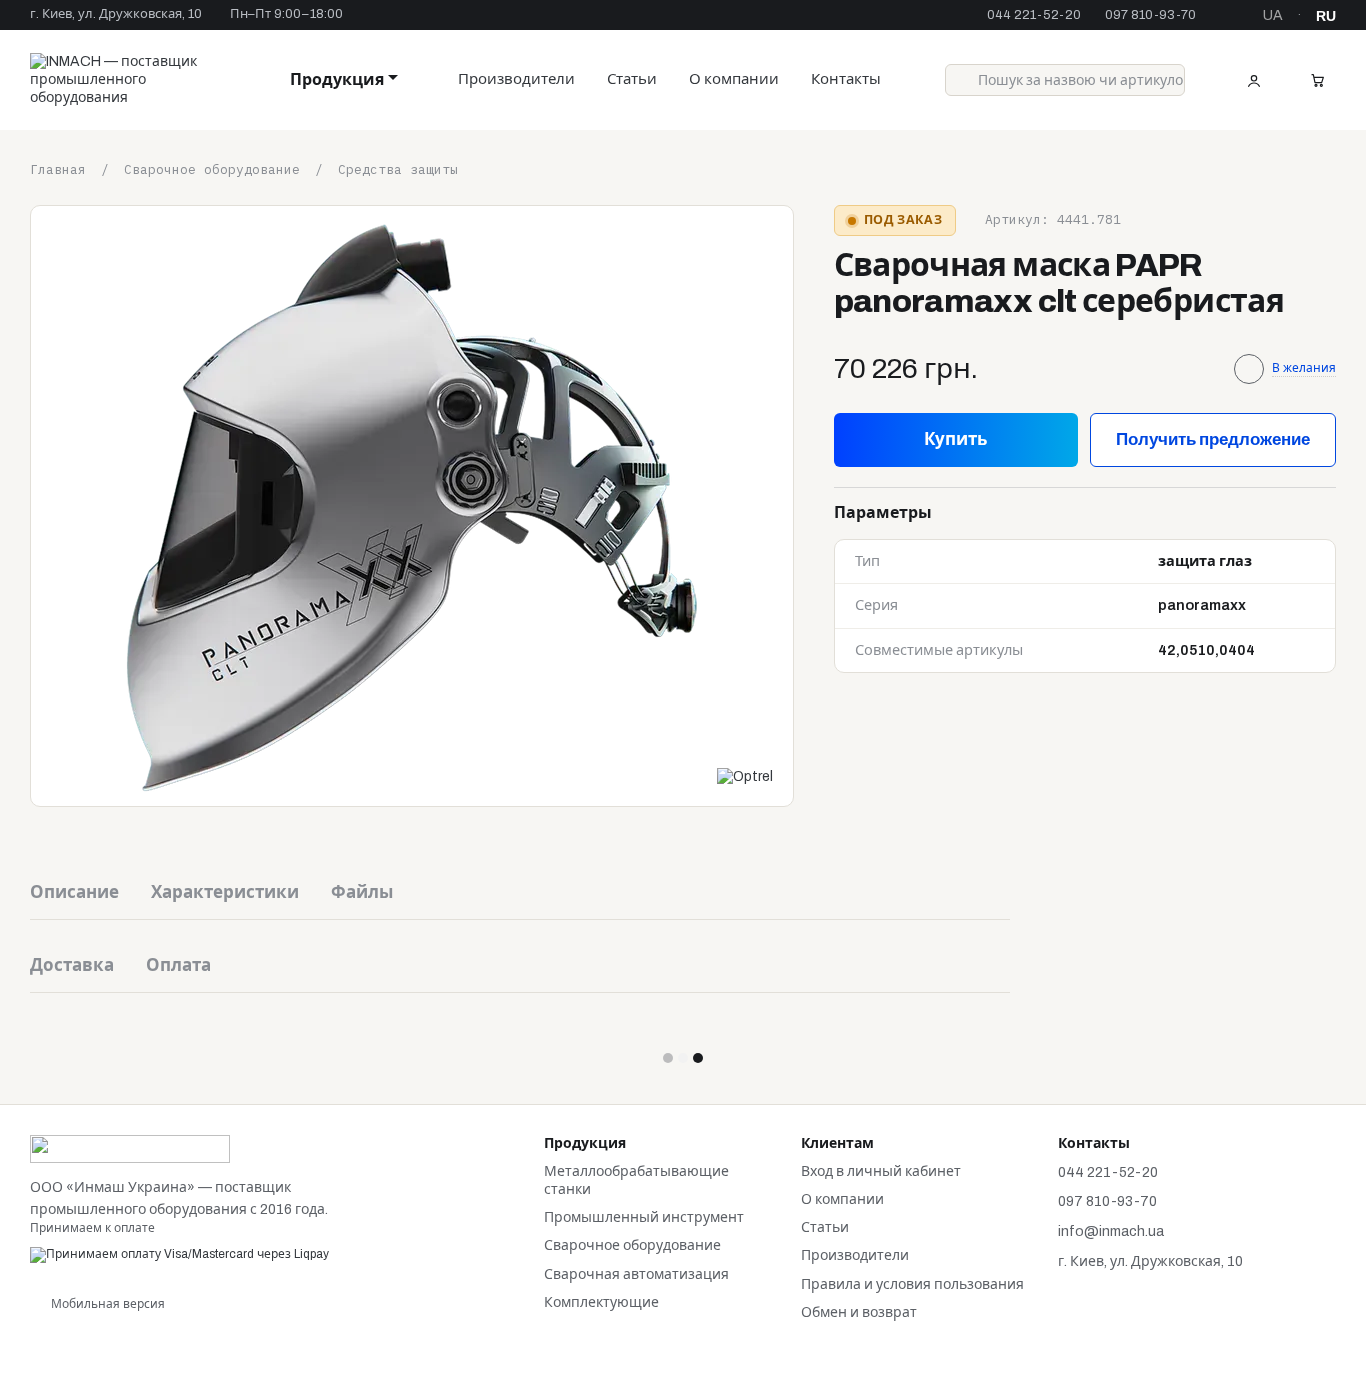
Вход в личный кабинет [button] (881, 1171)
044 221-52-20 (1034, 15)
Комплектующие (601, 1302)
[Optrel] (745, 777)
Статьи (632, 79)
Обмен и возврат (859, 1312)
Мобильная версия (106, 1304)
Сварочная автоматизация (636, 1274)
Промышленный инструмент (644, 1217)
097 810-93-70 (1150, 15)
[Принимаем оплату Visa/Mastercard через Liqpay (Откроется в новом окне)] (179, 1254)
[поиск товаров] (961, 80)
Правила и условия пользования (912, 1284)
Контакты (846, 79)
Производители (516, 79)
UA (1273, 16)
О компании (734, 79)
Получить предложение (1213, 438)
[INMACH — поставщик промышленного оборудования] (130, 1148)
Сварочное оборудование (632, 1245)
